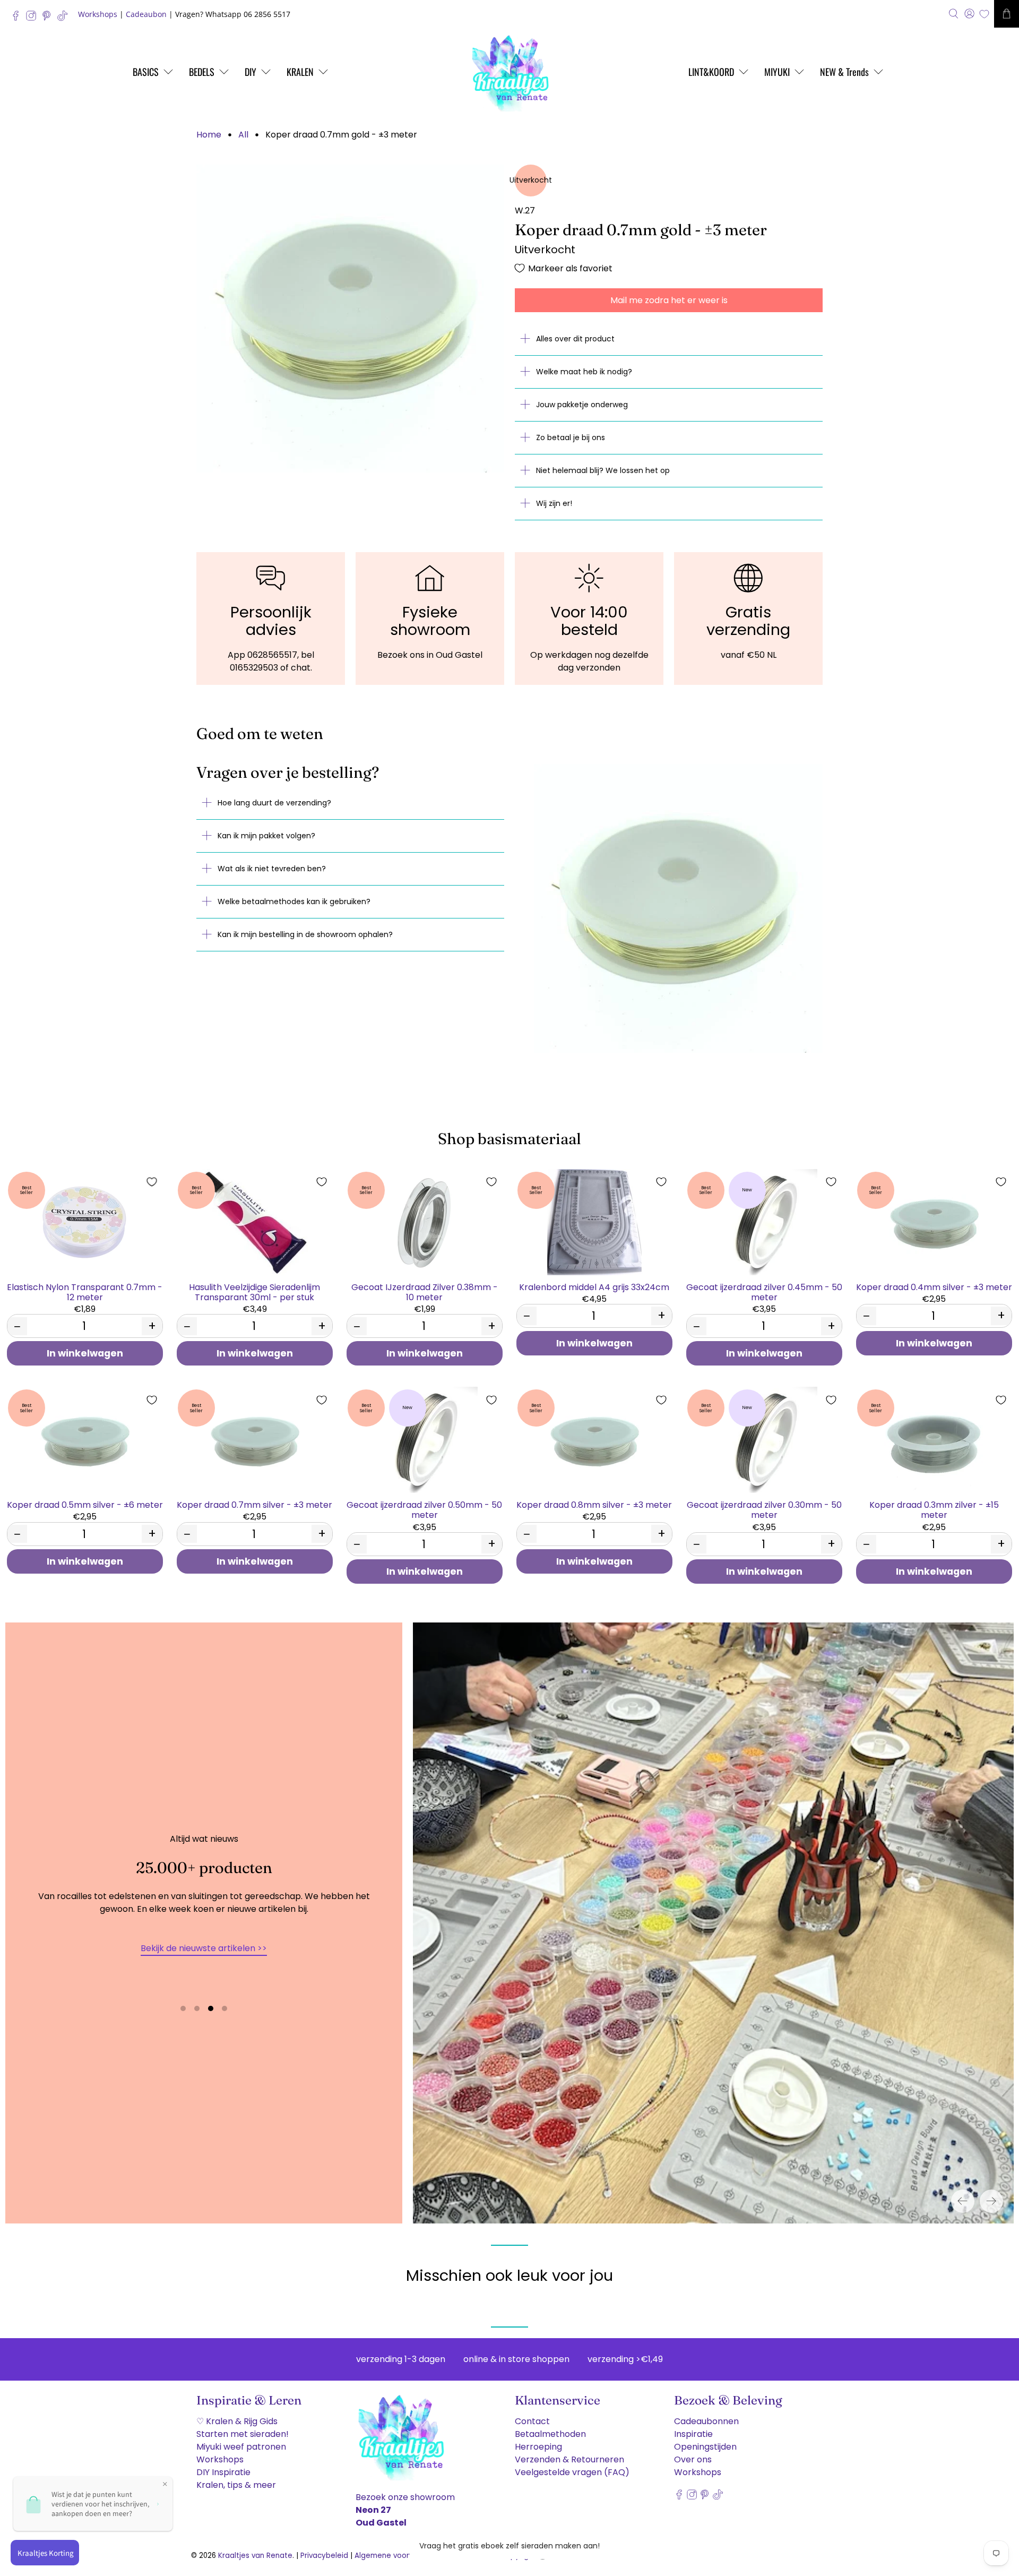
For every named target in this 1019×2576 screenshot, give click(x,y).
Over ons (693, 2459)
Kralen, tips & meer (236, 2485)
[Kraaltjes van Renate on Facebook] (18, 18)
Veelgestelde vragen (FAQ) (572, 2472)
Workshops (98, 14)
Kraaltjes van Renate (255, 2556)
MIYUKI (777, 72)
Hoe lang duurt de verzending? (274, 803)
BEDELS (202, 72)
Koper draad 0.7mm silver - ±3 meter (254, 1504)
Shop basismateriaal (509, 1139)
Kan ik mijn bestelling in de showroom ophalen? (305, 934)
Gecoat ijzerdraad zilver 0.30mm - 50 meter (764, 1509)
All (243, 135)
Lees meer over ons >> (204, 1971)
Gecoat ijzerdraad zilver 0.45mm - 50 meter (764, 1292)
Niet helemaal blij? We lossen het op (603, 470)
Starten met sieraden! (243, 2434)
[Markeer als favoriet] (152, 1182)
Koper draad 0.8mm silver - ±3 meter (594, 1504)
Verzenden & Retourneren (569, 2459)
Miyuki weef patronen (241, 2447)
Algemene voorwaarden (398, 2556)
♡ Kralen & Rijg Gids (237, 2421)
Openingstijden (705, 2447)
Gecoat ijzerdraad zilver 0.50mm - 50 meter (424, 1509)
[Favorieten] (984, 14)
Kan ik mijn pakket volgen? (266, 836)
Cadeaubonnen (706, 2421)
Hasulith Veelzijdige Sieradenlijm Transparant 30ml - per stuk (254, 1292)
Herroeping (538, 2447)
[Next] (991, 2201)
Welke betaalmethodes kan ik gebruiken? (294, 901)
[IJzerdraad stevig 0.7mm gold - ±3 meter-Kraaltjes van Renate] (350, 319)
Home (209, 135)
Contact (532, 2421)
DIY (251, 72)
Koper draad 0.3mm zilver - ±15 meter (934, 1509)
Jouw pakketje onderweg (582, 405)
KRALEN (300, 72)
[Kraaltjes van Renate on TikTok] (65, 18)
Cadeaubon (146, 14)
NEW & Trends (844, 72)
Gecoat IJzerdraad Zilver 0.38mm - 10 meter (425, 1292)
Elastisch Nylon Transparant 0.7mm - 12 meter (85, 1292)
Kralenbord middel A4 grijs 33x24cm (594, 1287)
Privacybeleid (324, 2556)
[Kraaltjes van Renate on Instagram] (34, 18)
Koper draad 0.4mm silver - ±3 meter (934, 1287)
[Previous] (963, 2201)
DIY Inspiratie (223, 2472)
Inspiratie (693, 2434)
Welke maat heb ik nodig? (584, 372)
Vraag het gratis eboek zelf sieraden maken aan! (509, 2546)
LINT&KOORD (711, 72)
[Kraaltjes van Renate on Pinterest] (49, 18)
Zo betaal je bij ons (571, 437)
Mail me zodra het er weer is (669, 300)
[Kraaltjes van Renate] (509, 72)
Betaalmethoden (550, 2434)
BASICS (146, 72)
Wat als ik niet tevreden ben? (272, 869)
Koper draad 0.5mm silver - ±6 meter (85, 1504)
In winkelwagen (85, 1353)
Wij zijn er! (554, 503)
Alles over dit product (575, 339)
